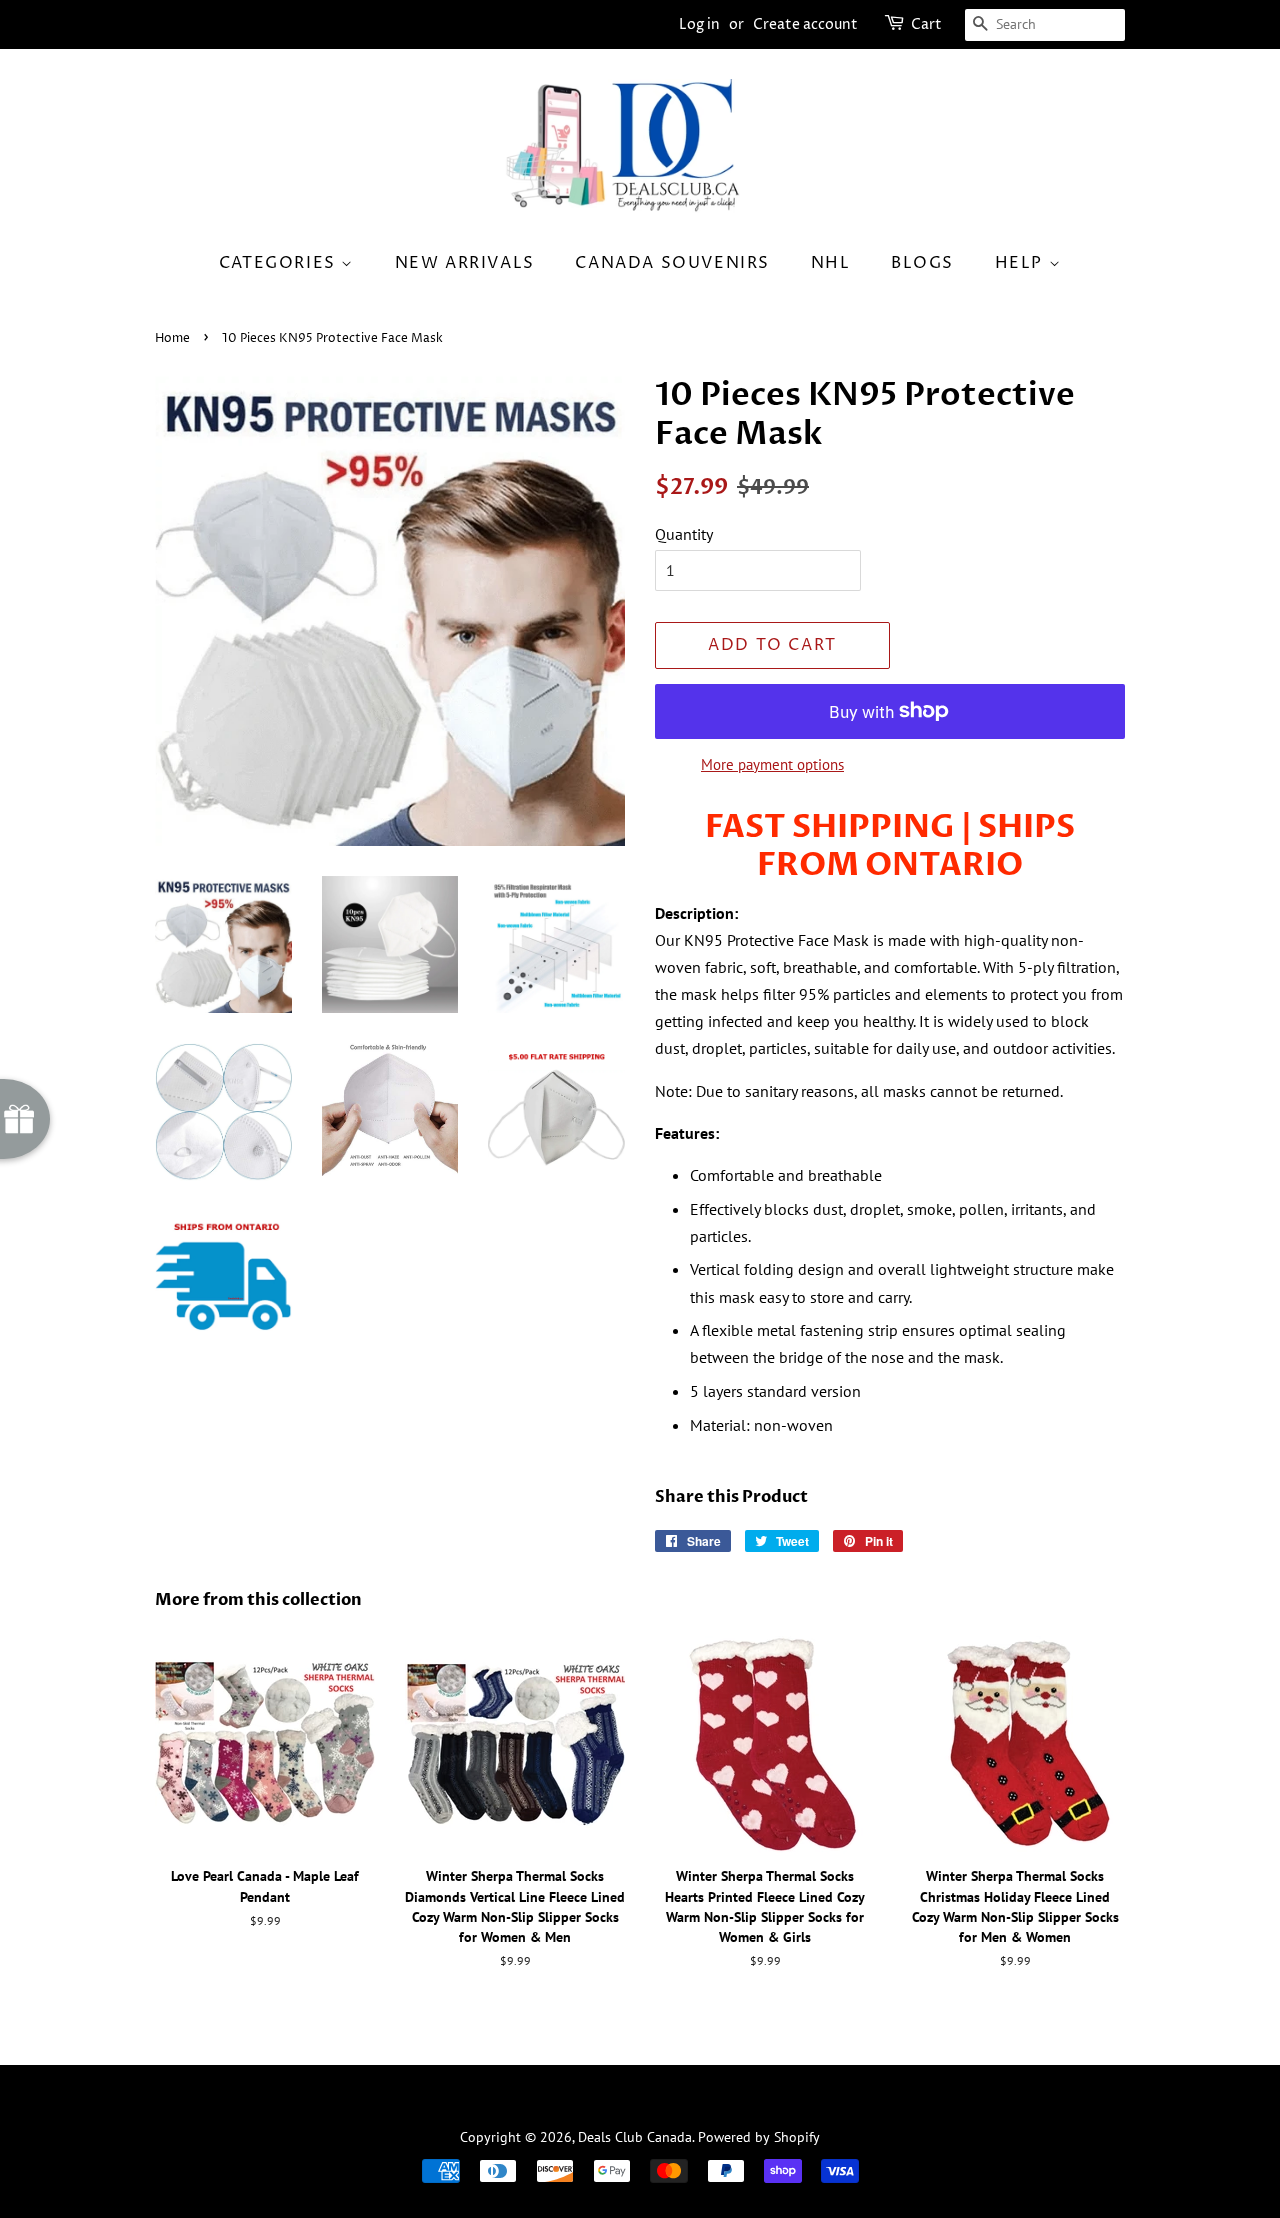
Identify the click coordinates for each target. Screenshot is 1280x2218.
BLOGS (922, 263)
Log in (699, 24)
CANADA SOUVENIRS (672, 263)
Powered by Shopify (759, 2137)
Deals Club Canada (635, 2137)
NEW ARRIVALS (465, 263)
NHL (831, 263)
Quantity (684, 534)
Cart (926, 24)
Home (172, 338)
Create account (805, 24)
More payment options (772, 764)
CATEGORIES (280, 263)
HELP (1022, 263)
